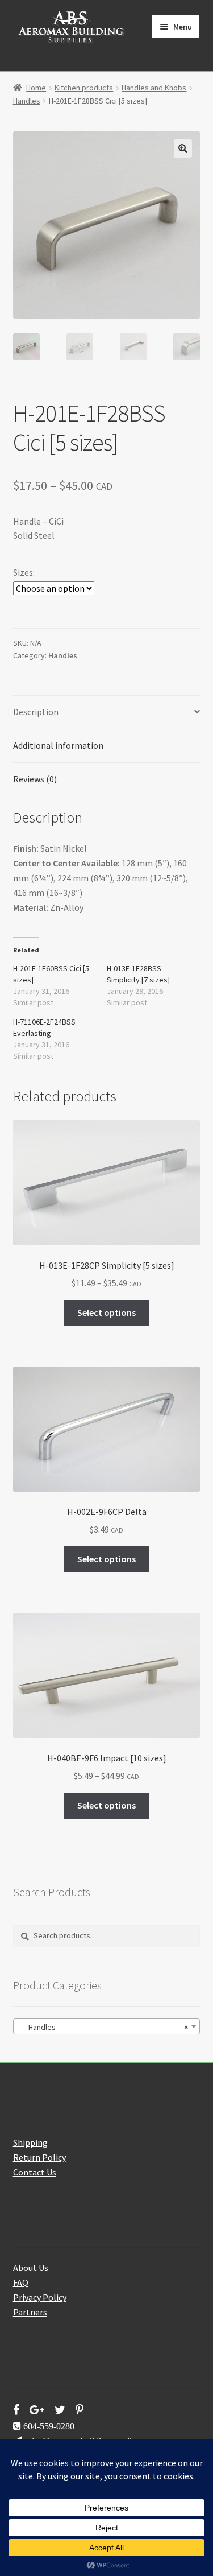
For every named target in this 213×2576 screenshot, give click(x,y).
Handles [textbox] (103, 2027)
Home (36, 88)
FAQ (21, 2282)
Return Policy (39, 2157)
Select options (106, 1312)
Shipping (30, 2142)
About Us (31, 2268)
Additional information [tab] (58, 745)
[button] (183, 148)
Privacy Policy (40, 2297)
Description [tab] (36, 712)
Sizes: (24, 572)
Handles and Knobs (154, 88)
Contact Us (35, 2172)
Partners (30, 2312)
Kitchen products (84, 88)
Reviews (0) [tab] (35, 779)
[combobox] (107, 2026)
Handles (27, 101)
